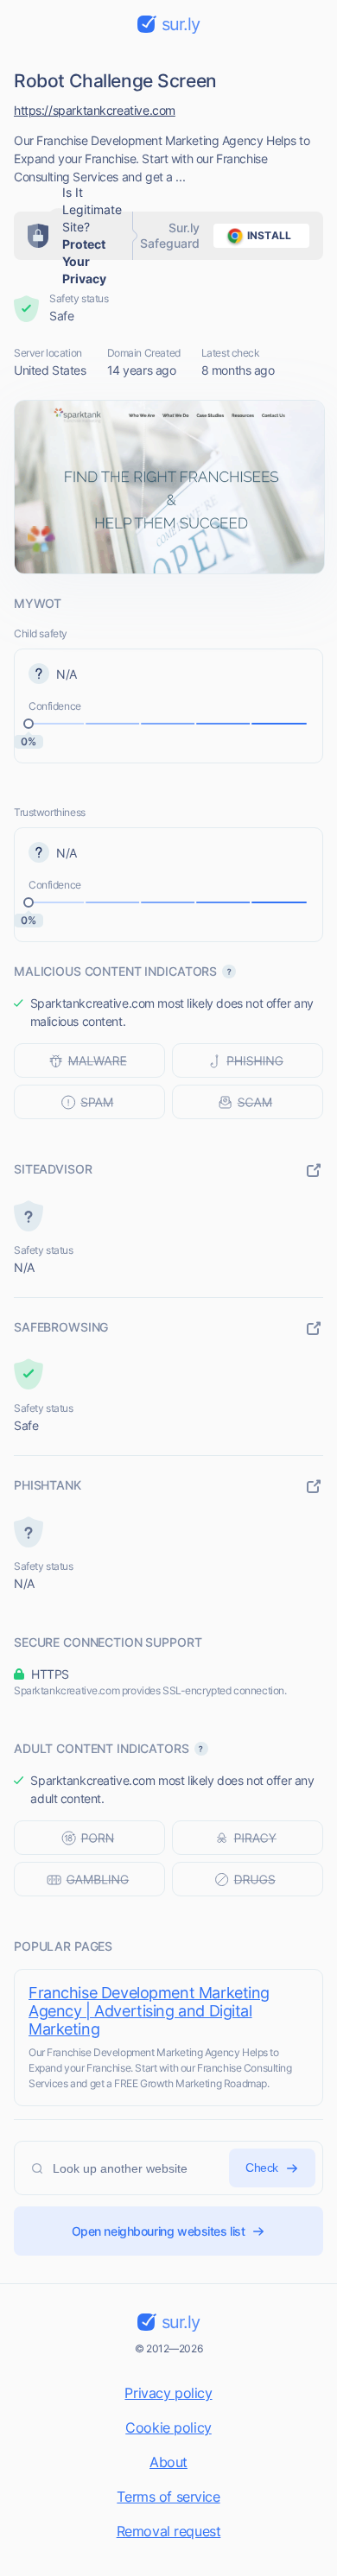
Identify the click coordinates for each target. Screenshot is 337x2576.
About (168, 2462)
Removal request (169, 2531)
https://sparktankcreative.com (95, 110)
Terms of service (168, 2497)
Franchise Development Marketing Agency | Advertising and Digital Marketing (149, 2011)
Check (262, 2168)
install (269, 235)
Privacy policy (168, 2393)
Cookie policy (168, 2427)
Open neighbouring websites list (159, 2231)
